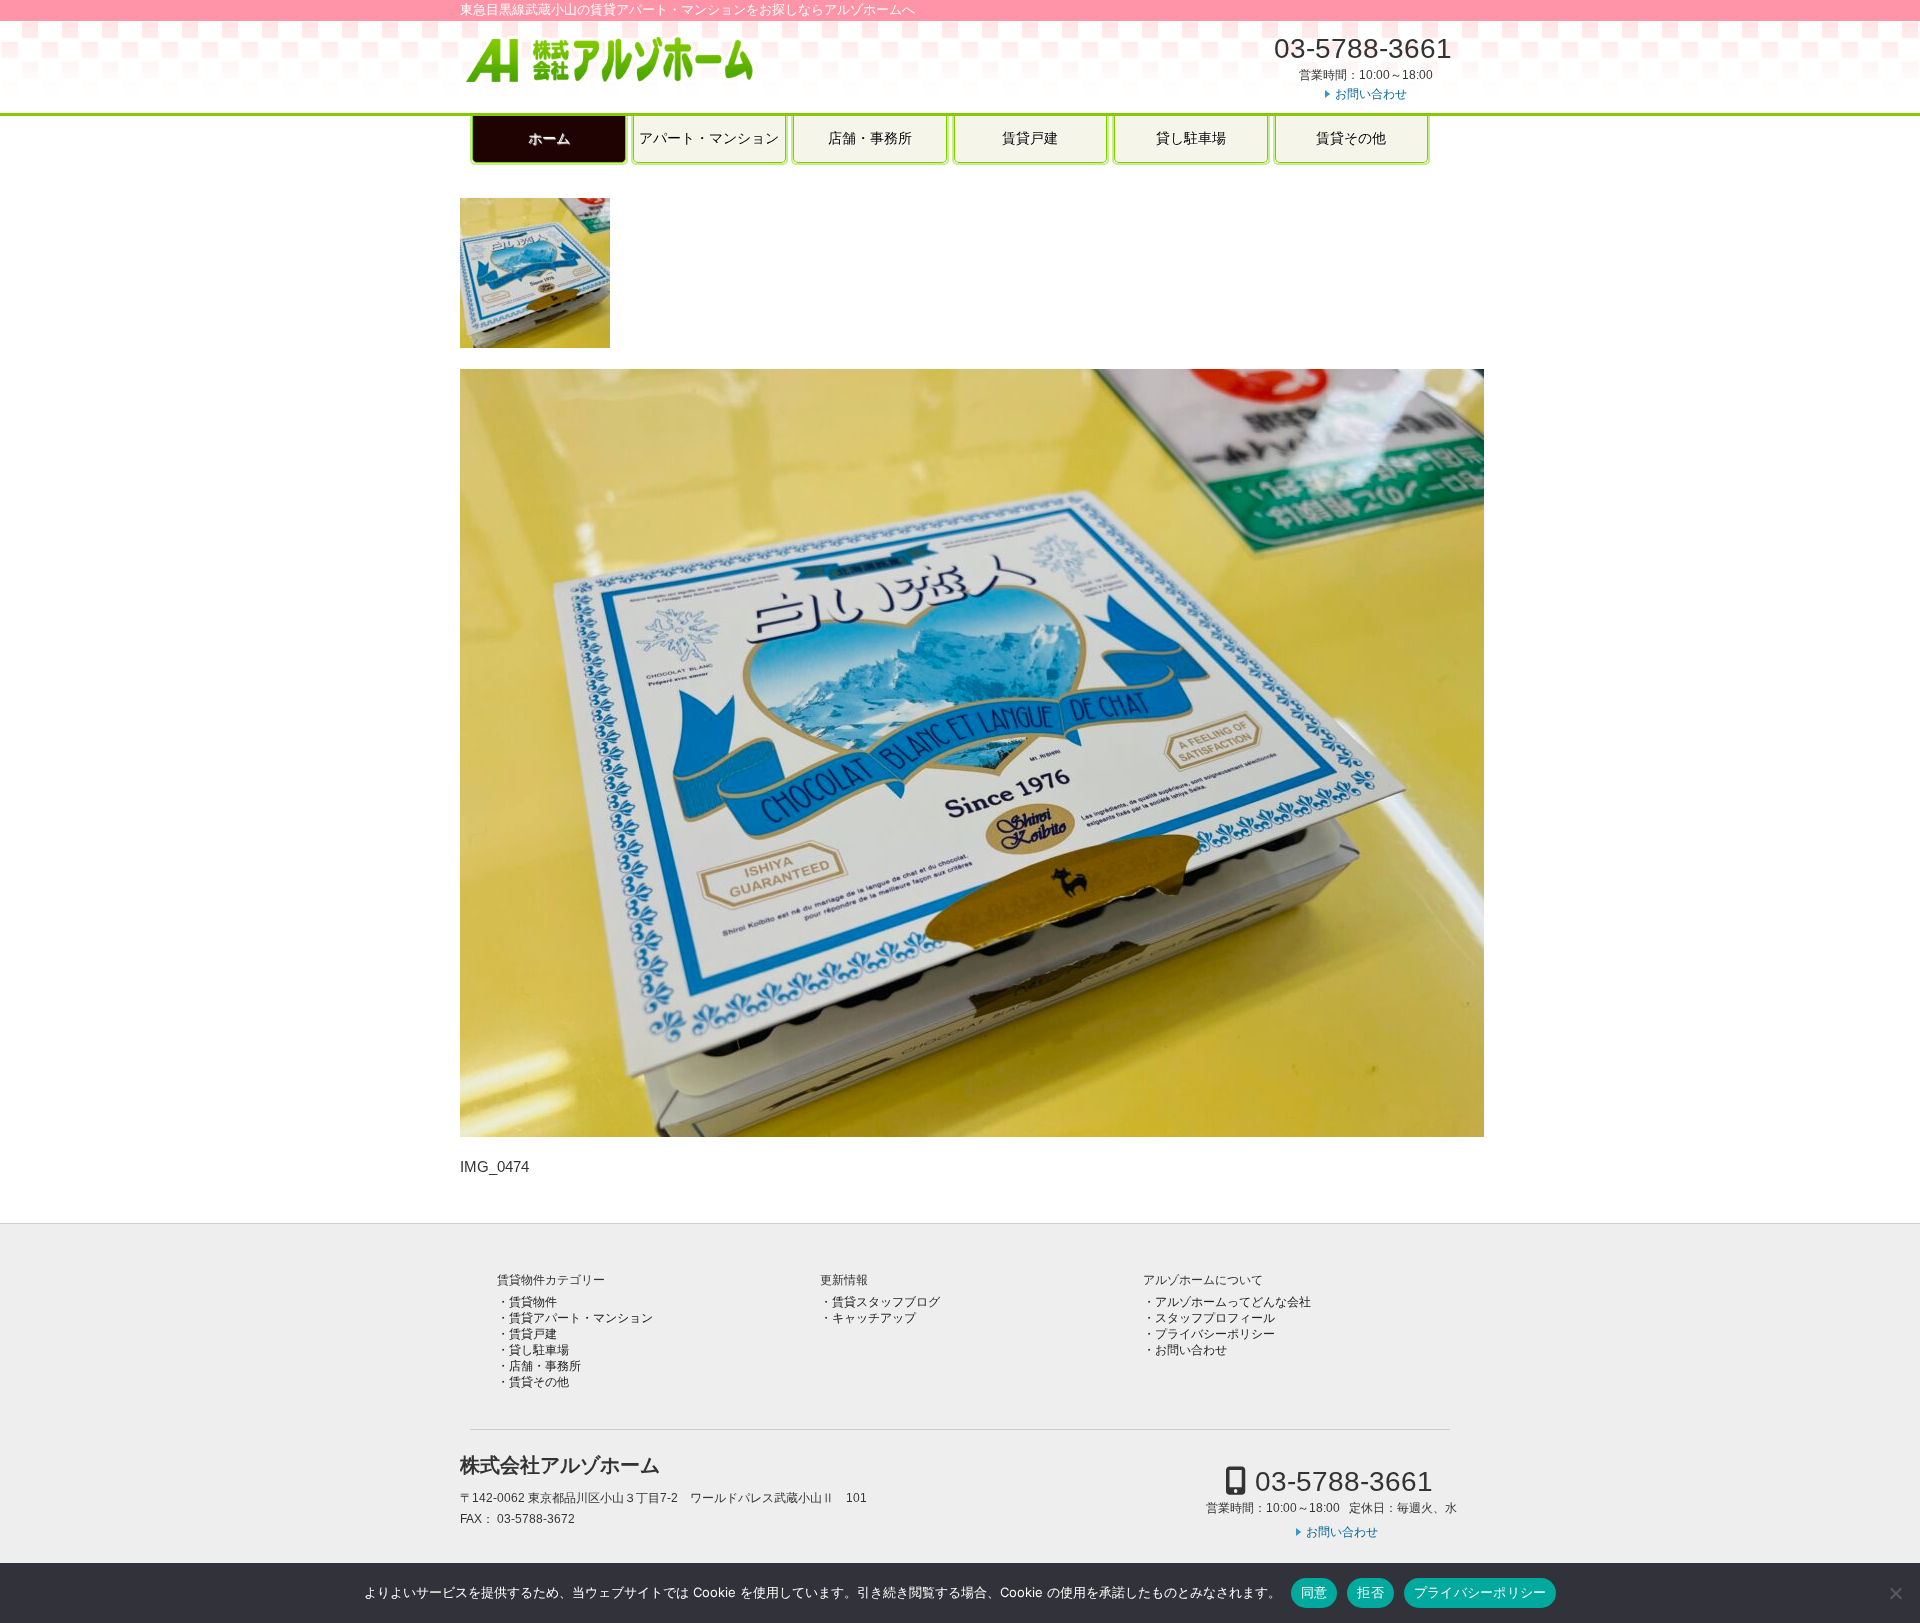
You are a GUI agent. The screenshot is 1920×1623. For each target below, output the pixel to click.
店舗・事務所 (870, 138)
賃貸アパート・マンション (581, 1318)
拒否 (1370, 1592)
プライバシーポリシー (1215, 1334)
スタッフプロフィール (1215, 1318)
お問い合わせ (1371, 94)
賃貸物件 (533, 1302)
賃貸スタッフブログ (886, 1302)
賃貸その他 (1351, 138)
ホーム (549, 138)
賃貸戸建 (1030, 138)
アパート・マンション (709, 138)
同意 (1314, 1592)
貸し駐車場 (1191, 138)
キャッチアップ (874, 1318)
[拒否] (1895, 1593)
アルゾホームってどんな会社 (1233, 1302)
